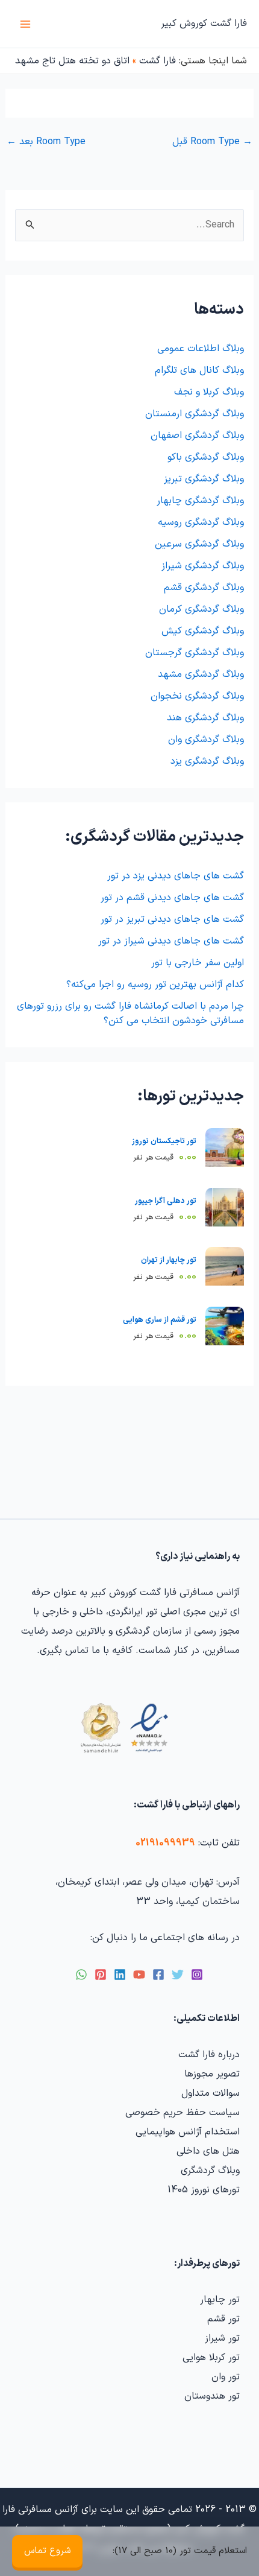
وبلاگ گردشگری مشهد (201, 674)
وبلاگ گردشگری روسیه (201, 522)
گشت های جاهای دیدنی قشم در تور (172, 898)
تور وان (226, 2377)
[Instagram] (197, 1975)
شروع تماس (47, 2551)
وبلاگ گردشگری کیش (203, 631)
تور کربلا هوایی (211, 2358)
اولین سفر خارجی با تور (198, 963)
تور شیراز (222, 2338)
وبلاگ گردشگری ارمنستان (195, 414)
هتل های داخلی (208, 2151)
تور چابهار (220, 2300)
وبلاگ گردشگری (210, 2171)
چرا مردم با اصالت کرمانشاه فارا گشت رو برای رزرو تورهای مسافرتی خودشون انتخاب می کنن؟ (130, 1014)
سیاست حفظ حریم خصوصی (183, 2113)
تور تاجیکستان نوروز (164, 1141)
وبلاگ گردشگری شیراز (203, 566)
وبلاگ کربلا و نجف (209, 392)
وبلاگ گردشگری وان (206, 740)
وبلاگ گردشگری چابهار (200, 501)
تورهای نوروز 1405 (204, 2190)
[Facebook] (158, 1975)
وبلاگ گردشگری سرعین (199, 544)
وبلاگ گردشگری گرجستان (195, 653)
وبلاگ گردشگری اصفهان (197, 436)
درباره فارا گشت (209, 2055)
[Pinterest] (101, 1975)
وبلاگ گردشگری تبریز (204, 479)
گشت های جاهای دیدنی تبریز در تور (172, 919)
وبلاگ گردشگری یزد (207, 761)
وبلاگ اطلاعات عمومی (201, 349)
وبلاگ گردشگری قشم (204, 588)
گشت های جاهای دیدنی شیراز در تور (171, 941)
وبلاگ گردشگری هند (205, 718)
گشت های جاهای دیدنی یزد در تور (176, 876)
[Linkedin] (120, 1975)
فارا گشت (158, 61)
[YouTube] (139, 1975)
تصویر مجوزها (212, 2074)
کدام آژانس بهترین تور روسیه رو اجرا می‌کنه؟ (155, 985)
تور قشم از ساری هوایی (160, 1320)
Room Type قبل (212, 142)
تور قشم (223, 2319)
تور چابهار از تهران (169, 1260)
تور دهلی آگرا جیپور (166, 1201)
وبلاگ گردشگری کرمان (201, 609)
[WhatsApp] (81, 1975)
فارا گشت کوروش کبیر (204, 24)
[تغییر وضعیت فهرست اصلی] (25, 24)
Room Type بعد (46, 142)
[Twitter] (178, 1975)
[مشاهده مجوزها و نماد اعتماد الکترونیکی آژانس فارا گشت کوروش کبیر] (122, 1728)
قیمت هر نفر (165, 1157)
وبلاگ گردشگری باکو (206, 457)
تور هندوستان (212, 2396)
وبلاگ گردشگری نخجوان (197, 696)
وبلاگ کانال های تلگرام (199, 370)
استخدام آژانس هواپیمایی (188, 2132)
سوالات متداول (211, 2093)
